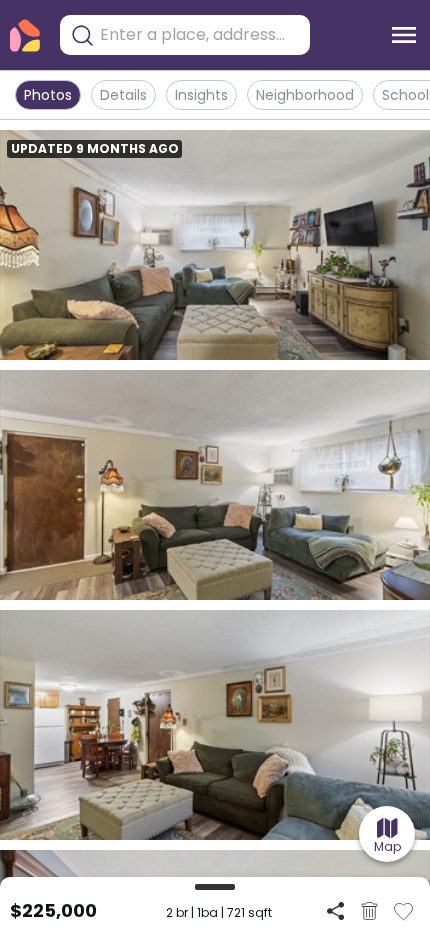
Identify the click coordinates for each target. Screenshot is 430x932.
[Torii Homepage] (25, 35)
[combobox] (200, 35)
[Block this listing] (369, 911)
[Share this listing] (335, 910)
